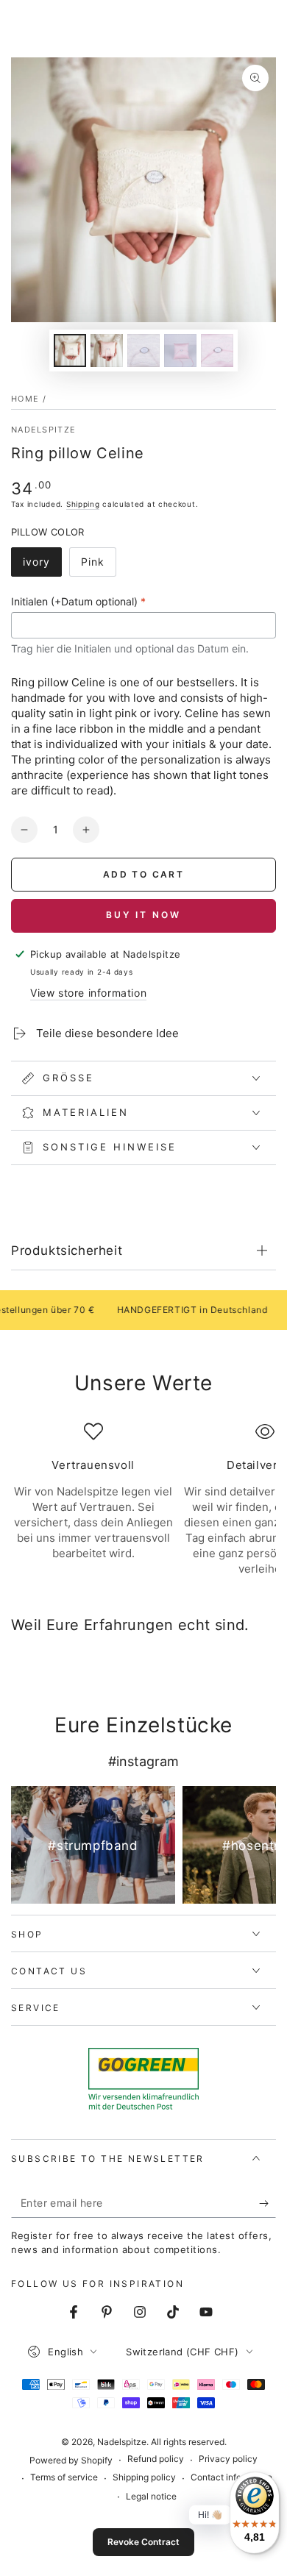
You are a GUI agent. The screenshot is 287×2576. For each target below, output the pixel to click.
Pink (98, 566)
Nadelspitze (43, 430)
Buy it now (143, 915)
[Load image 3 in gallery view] (143, 351)
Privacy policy (228, 2459)
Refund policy (156, 2459)
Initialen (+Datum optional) (78, 601)
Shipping (83, 504)
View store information (88, 993)
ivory (42, 566)
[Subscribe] (267, 2203)
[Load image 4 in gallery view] (180, 351)
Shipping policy (144, 2477)
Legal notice (151, 2496)
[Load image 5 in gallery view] (217, 351)
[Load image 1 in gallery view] (70, 351)
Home (25, 399)
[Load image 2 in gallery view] (107, 351)
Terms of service (64, 2477)
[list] (143, 1499)
